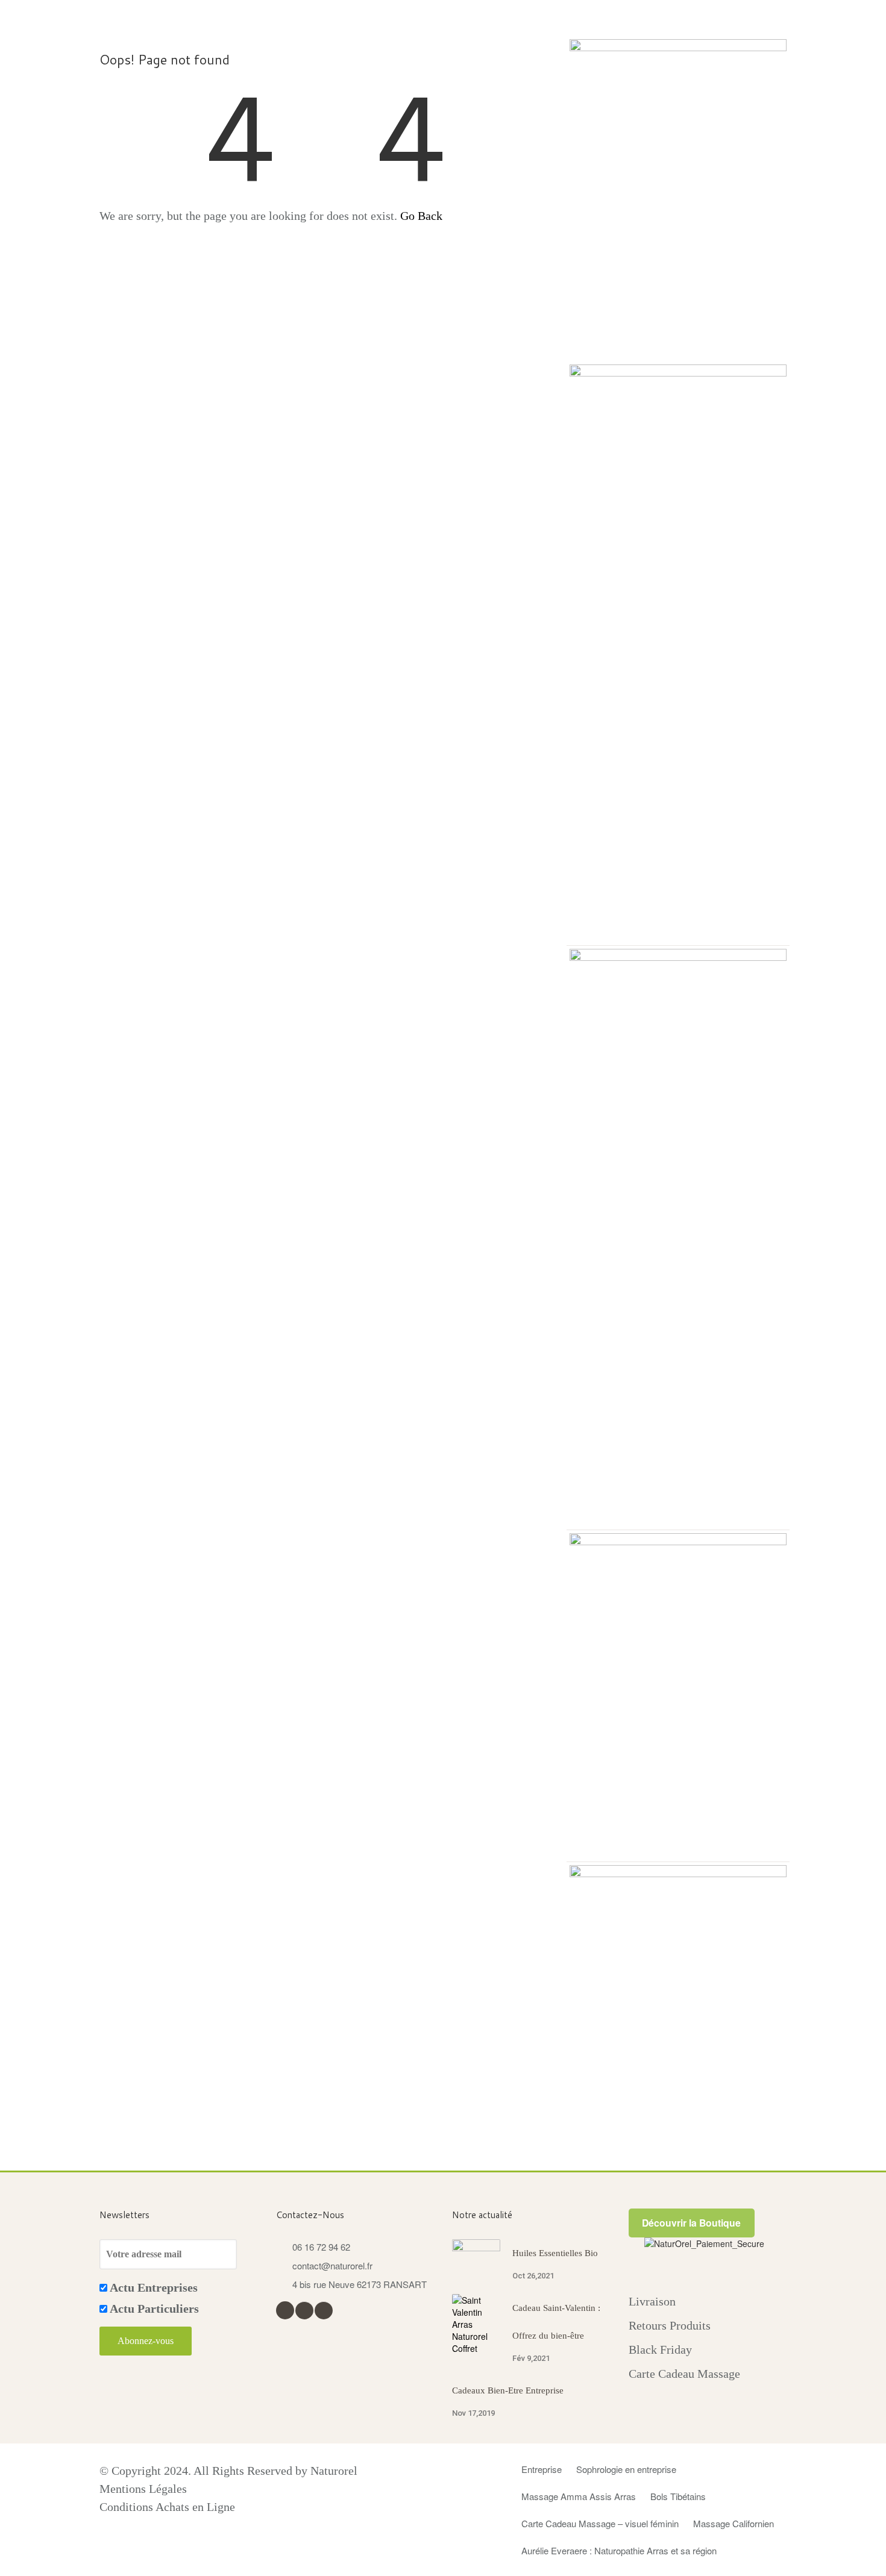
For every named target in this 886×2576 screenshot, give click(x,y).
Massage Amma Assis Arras (579, 2496)
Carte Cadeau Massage (684, 2374)
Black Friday (660, 2349)
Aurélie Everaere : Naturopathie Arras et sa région (619, 2550)
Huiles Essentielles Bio (555, 2253)
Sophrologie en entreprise (626, 2469)
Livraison (652, 2301)
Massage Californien (734, 2523)
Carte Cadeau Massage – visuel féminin (600, 2523)
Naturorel (334, 2471)
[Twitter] (304, 2309)
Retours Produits (670, 2325)
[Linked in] (323, 2309)
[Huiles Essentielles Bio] (476, 2254)
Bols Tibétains (678, 2496)
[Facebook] (285, 2309)
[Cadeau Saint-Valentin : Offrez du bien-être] (476, 2324)
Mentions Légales (143, 2489)
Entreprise (542, 2469)
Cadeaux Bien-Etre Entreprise (508, 2390)
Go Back (421, 216)
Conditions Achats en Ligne (167, 2507)
